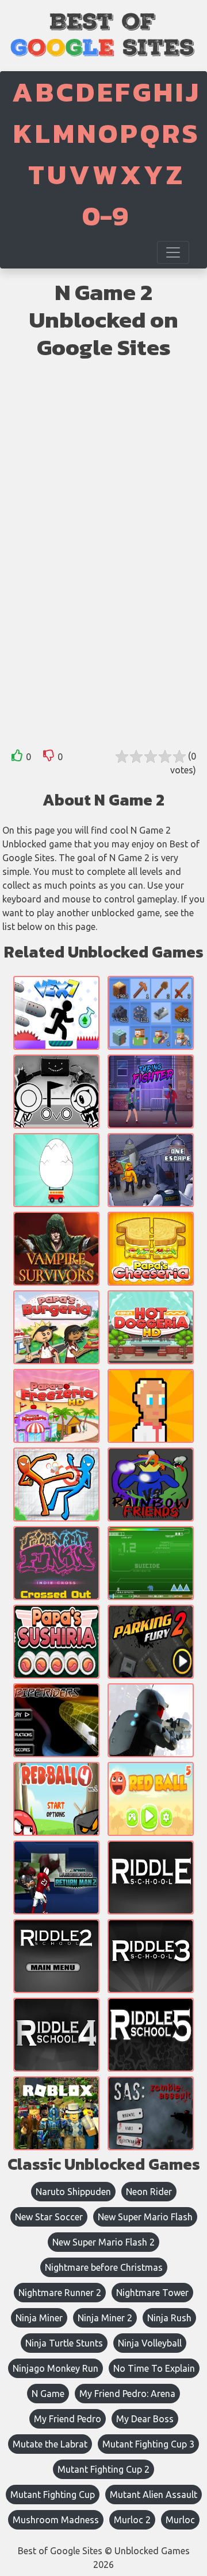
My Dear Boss (145, 2419)
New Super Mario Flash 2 (103, 2242)
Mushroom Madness (56, 2520)
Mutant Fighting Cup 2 (103, 2469)
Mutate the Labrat (50, 2444)
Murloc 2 (132, 2520)
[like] (17, 758)
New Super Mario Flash (145, 2217)
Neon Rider (149, 2192)
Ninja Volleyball (150, 2343)
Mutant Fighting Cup (53, 2495)
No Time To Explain (154, 2368)
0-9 (105, 216)
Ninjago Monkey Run (55, 2368)
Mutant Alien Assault (154, 2495)
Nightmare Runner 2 (60, 2293)
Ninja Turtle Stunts (64, 2343)
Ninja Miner (39, 2318)
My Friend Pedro (68, 2419)
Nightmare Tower (152, 2293)
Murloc (180, 2520)
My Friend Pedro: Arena (127, 2394)
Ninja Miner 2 (105, 2318)
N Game (48, 2394)
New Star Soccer (49, 2217)
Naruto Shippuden (73, 2192)
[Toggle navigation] (173, 252)
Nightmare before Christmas (104, 2267)
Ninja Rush (169, 2318)
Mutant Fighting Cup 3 (148, 2444)
